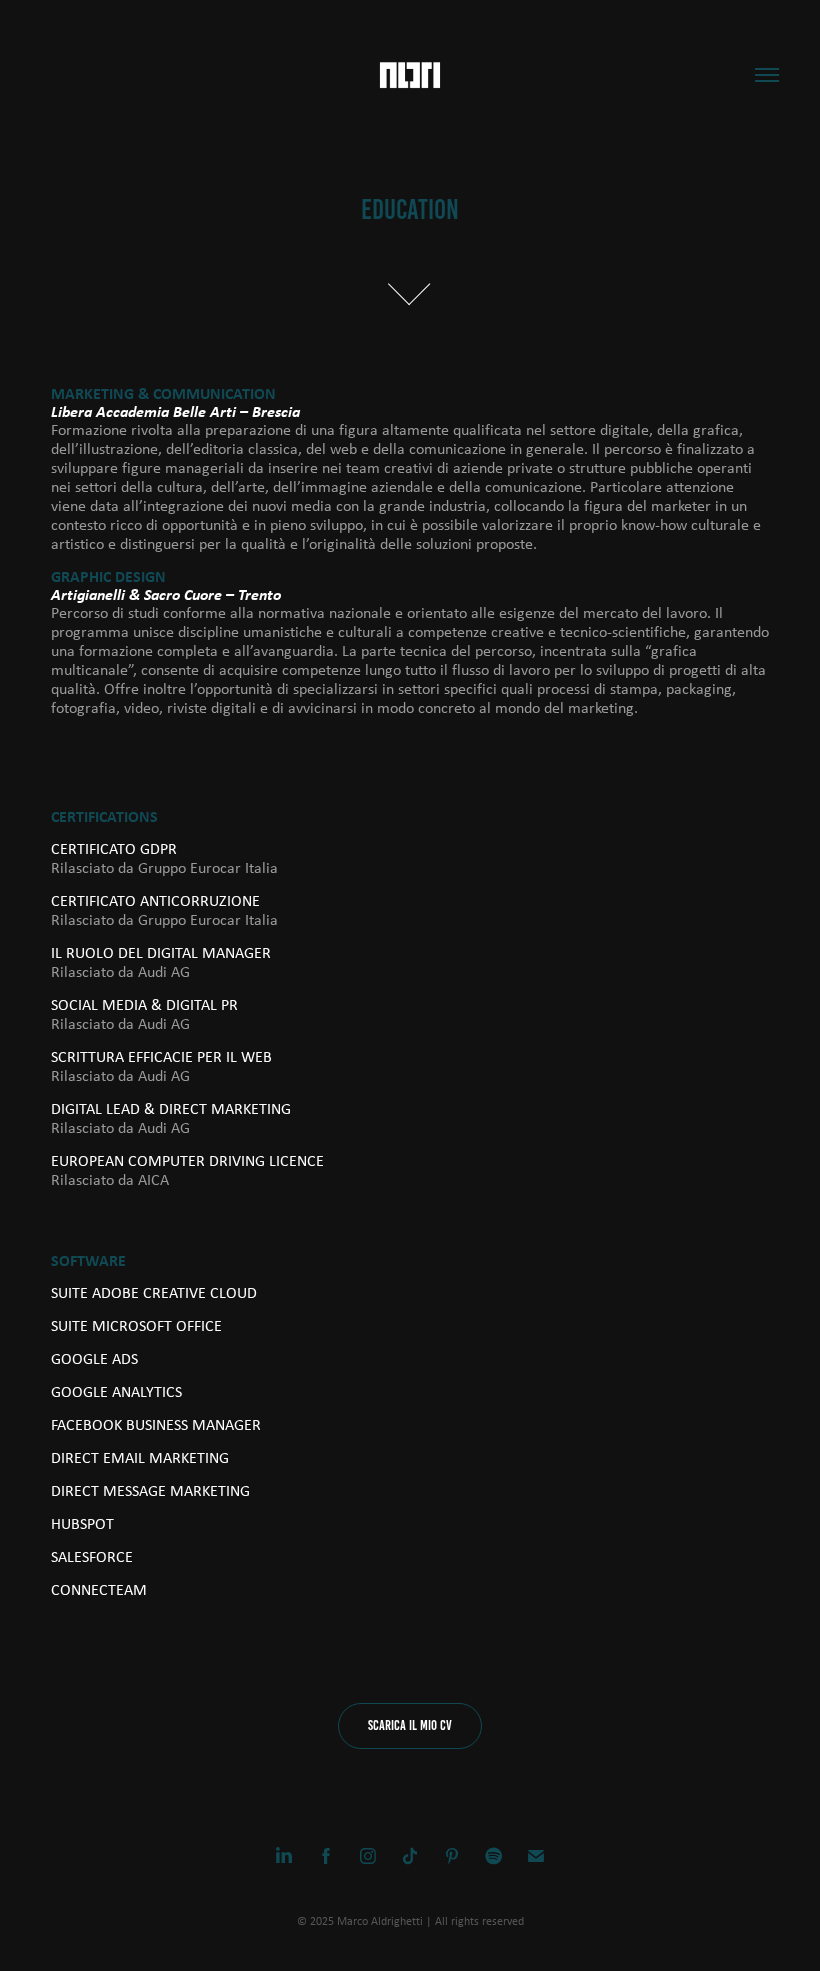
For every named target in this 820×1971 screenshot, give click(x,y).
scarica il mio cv (410, 1725)
